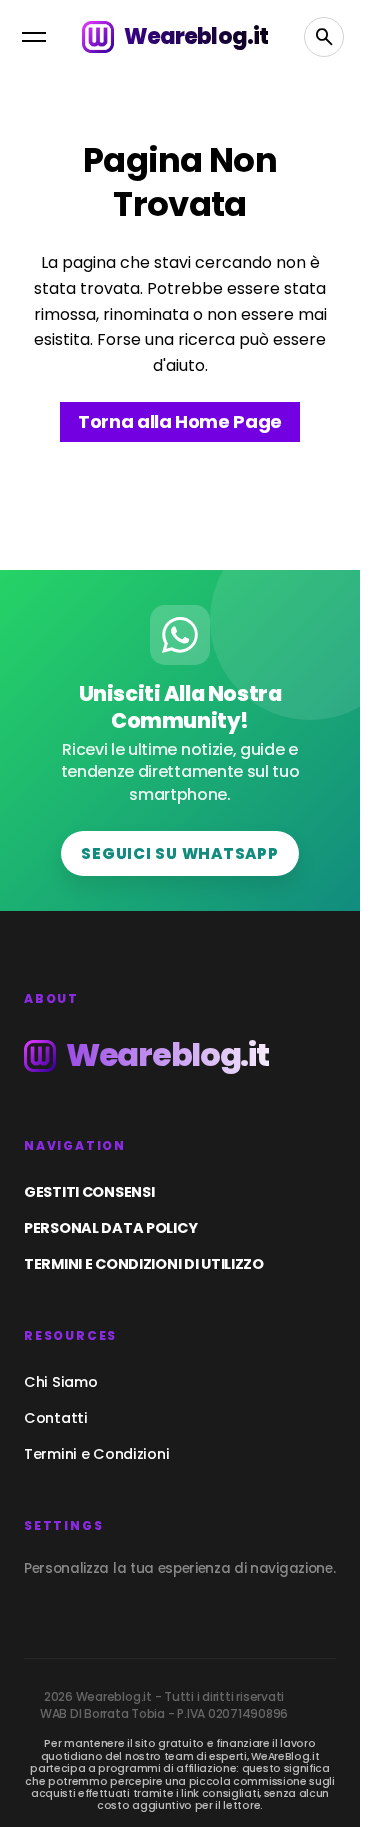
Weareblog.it (196, 36)
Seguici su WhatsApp (179, 853)
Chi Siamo (60, 1382)
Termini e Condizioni (96, 1454)
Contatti (56, 1418)
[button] (34, 37)
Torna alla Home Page (180, 421)
